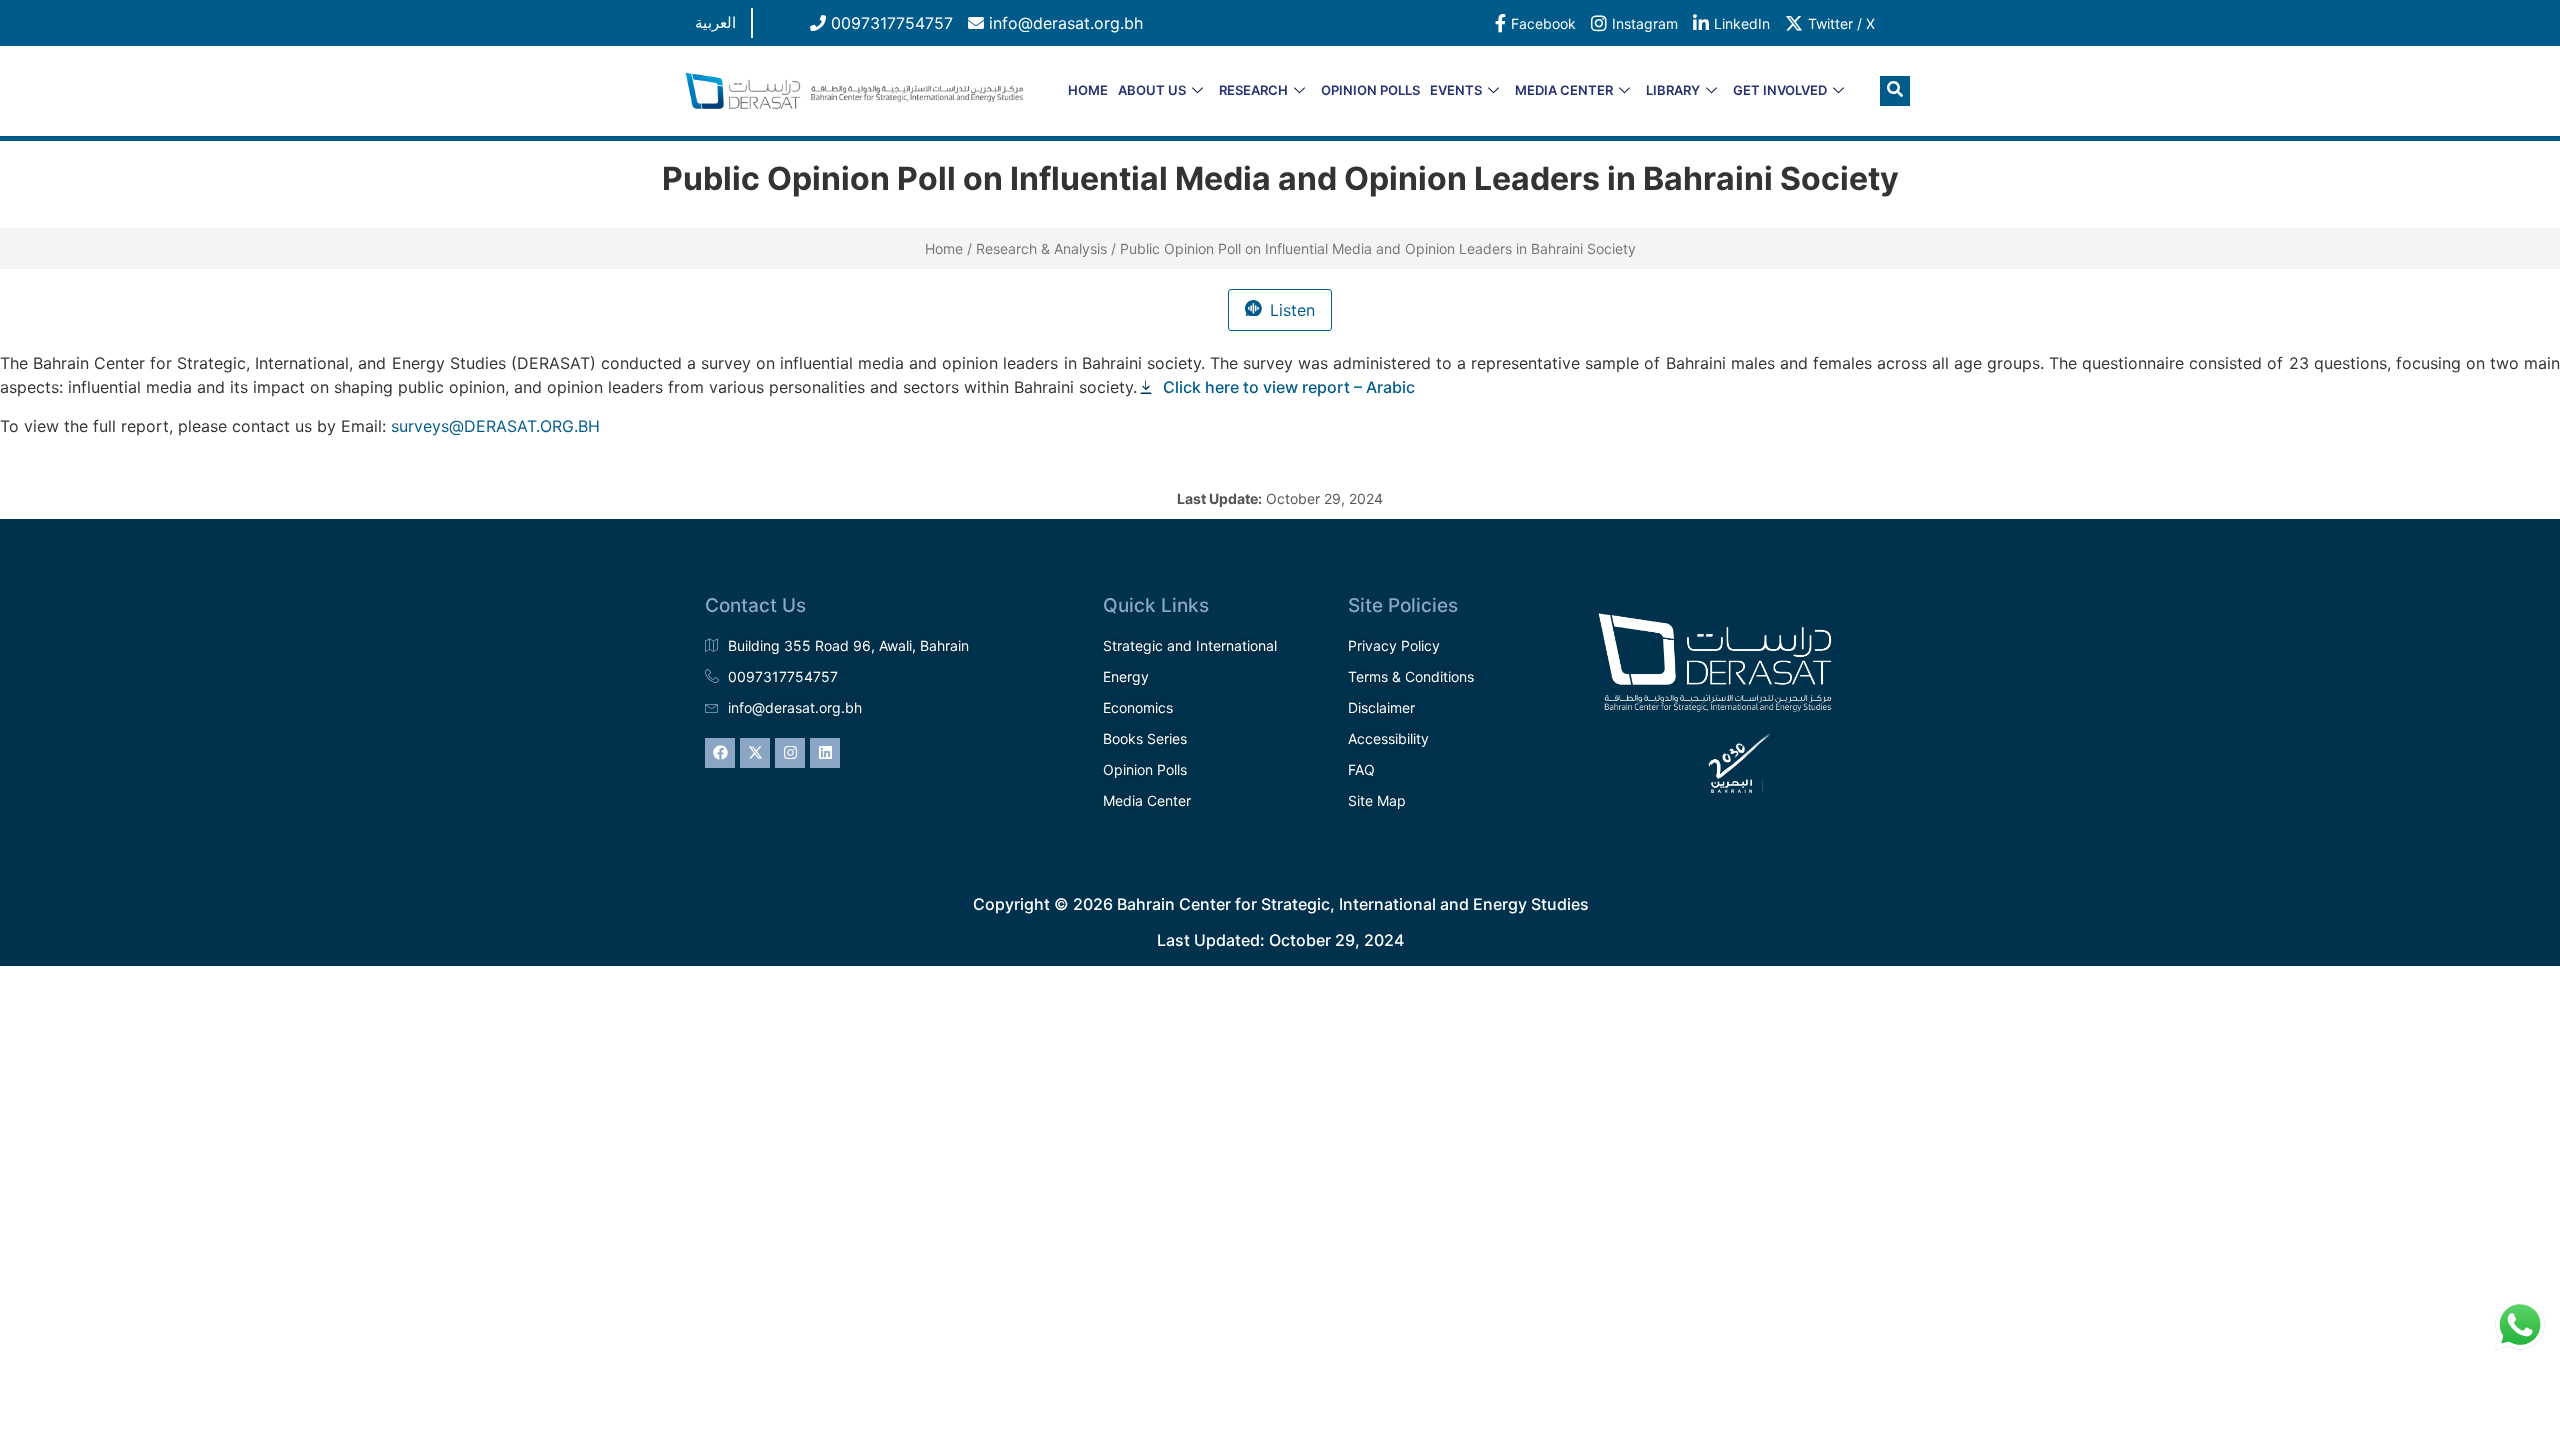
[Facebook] (720, 753)
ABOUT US (1152, 90)
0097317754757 (889, 23)
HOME (1088, 90)
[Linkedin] (825, 753)
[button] (1895, 91)
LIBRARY (1673, 90)
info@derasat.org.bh (1063, 23)
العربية (715, 22)
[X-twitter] (755, 753)
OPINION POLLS (1370, 90)
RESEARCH (1253, 90)
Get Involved (1780, 90)
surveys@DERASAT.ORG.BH (495, 426)
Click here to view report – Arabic (1291, 387)
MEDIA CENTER (1564, 90)
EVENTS (1456, 90)
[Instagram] (790, 753)
